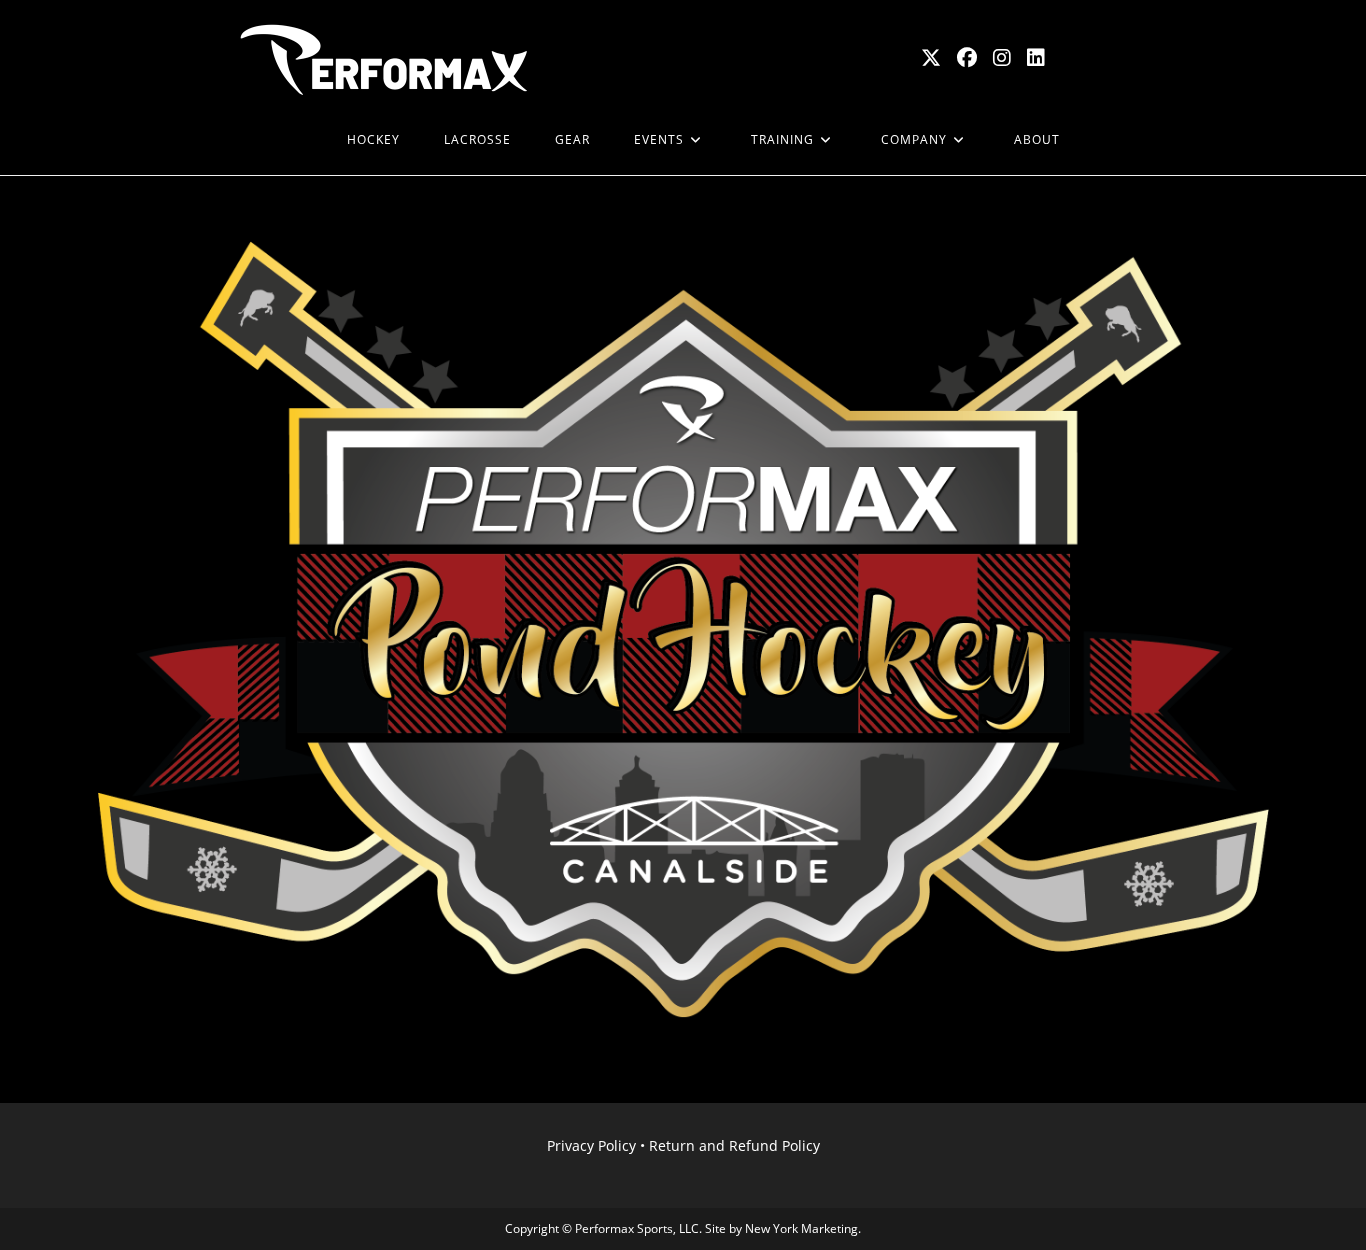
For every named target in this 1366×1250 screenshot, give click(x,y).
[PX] (303, 140)
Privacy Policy (591, 1145)
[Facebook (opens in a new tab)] (967, 58)
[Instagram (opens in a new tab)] (1002, 58)
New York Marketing (801, 1228)
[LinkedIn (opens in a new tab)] (1036, 58)
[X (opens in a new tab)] (931, 58)
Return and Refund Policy (734, 1145)
